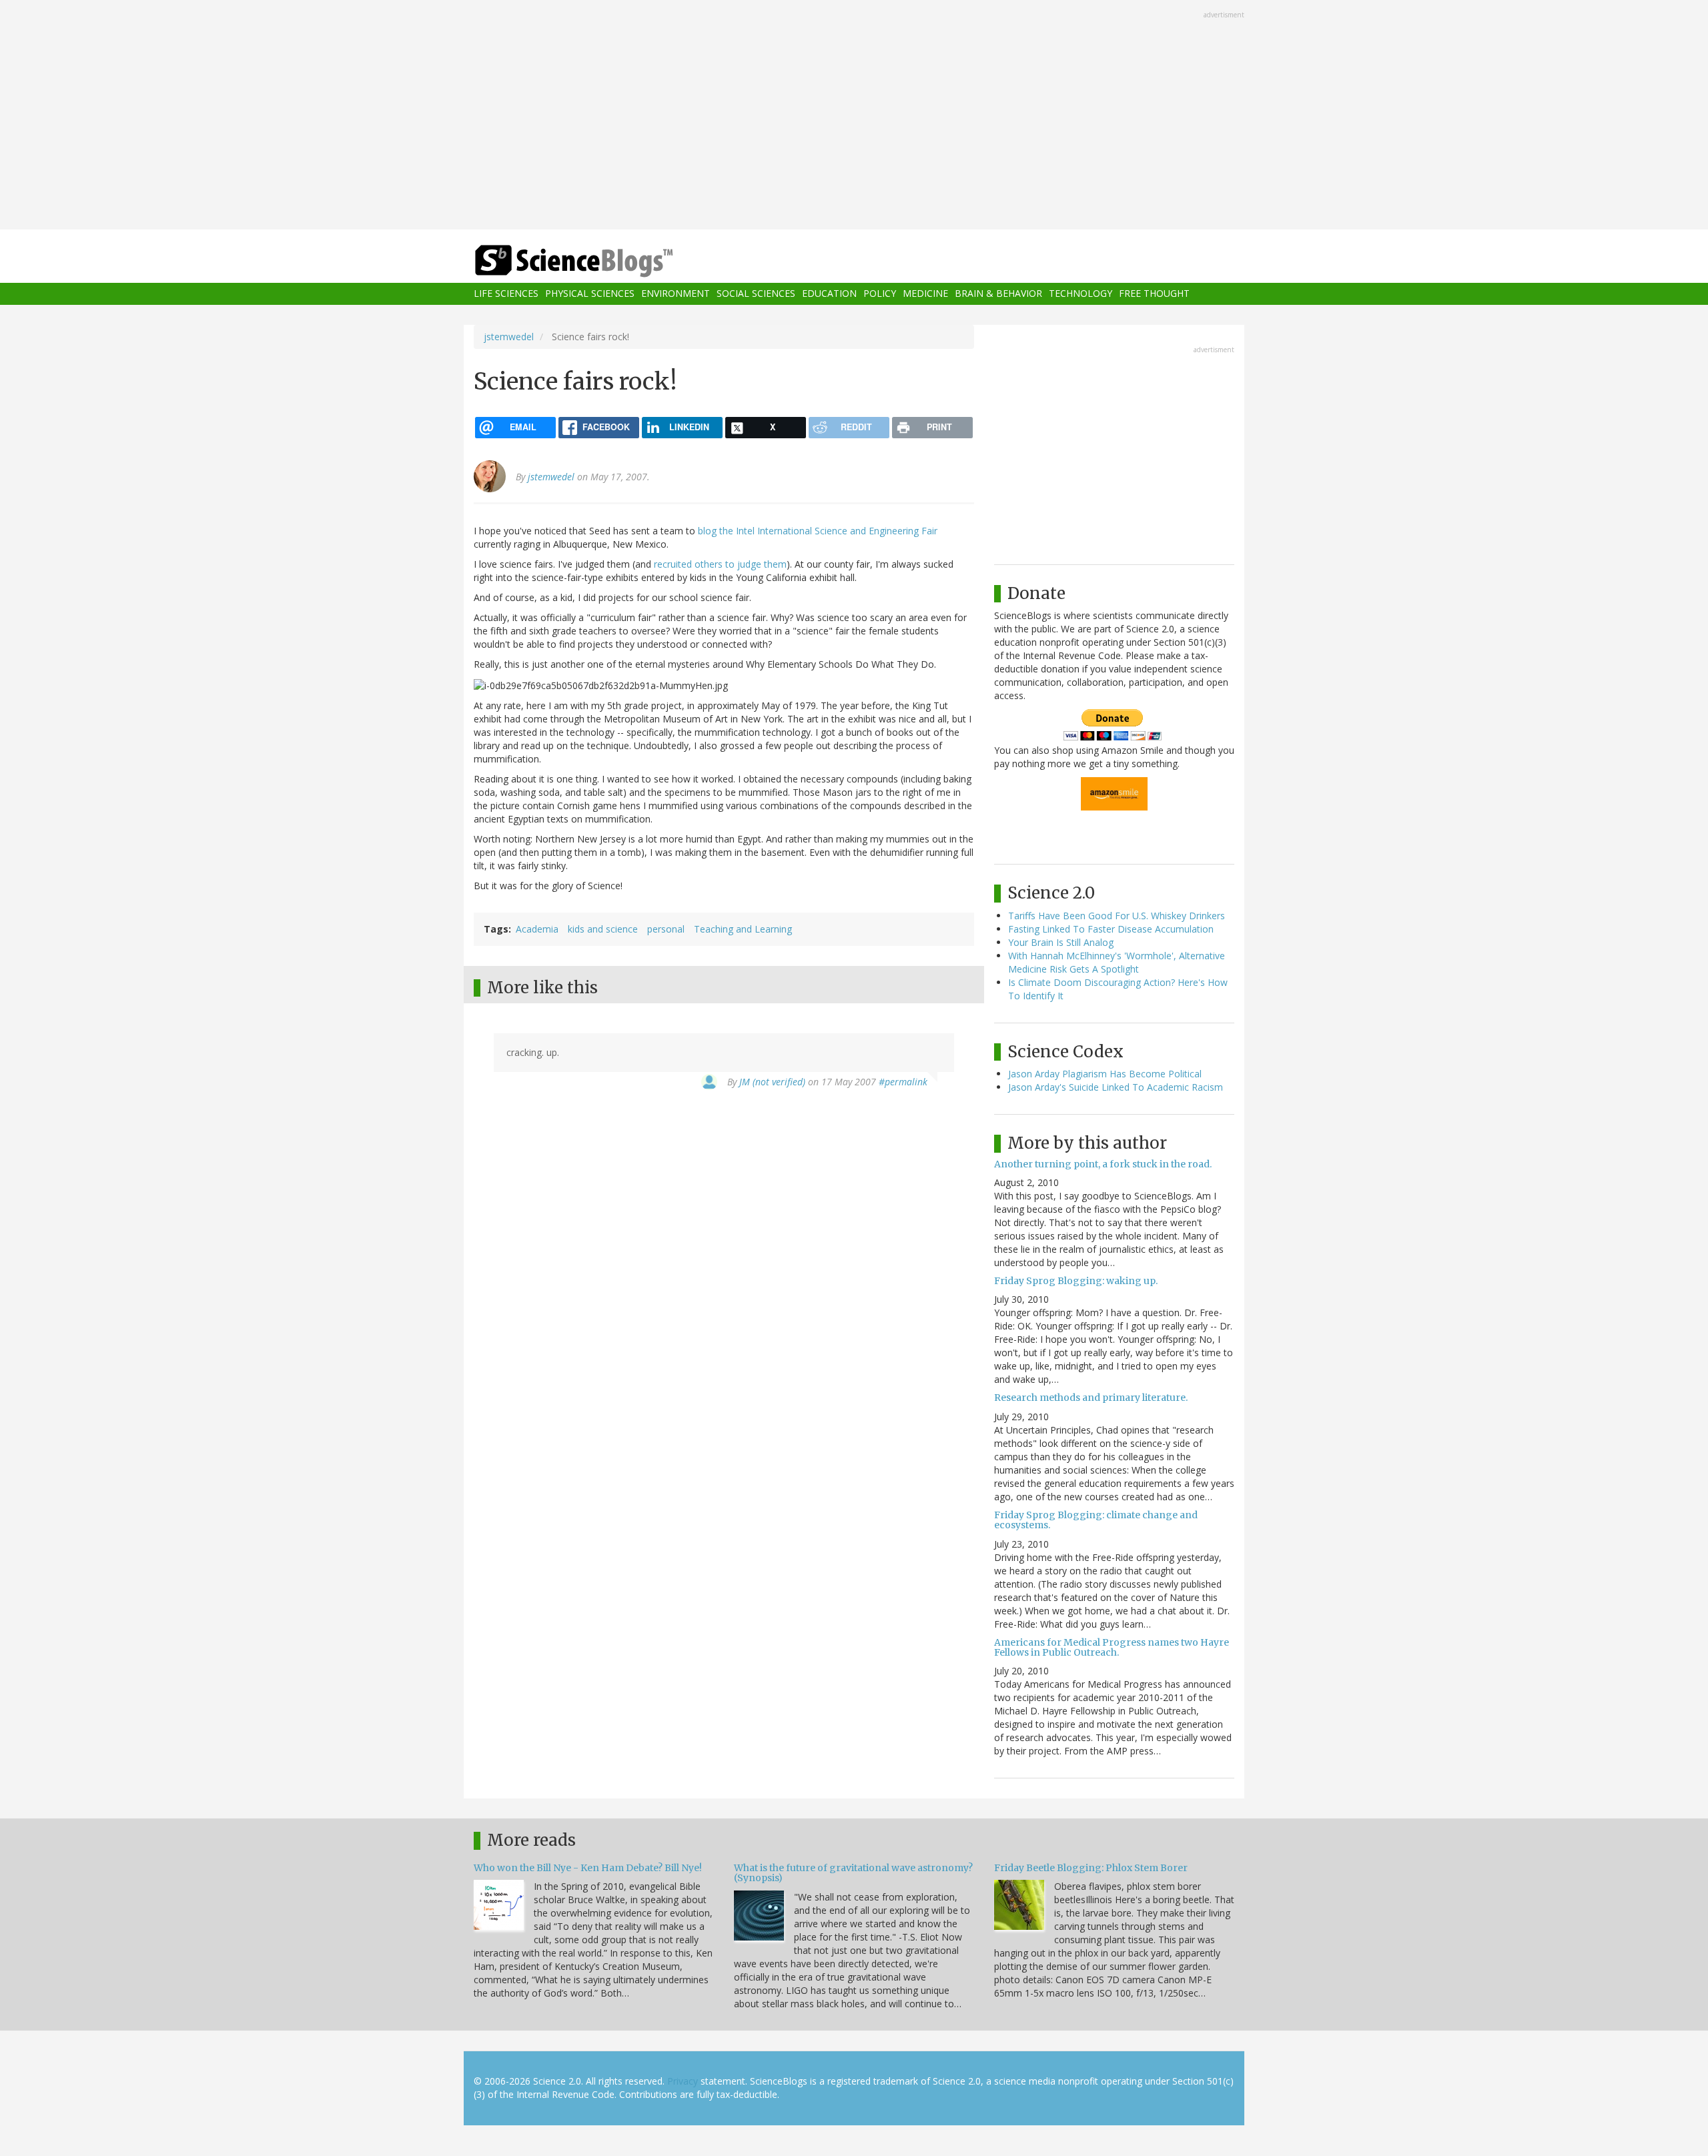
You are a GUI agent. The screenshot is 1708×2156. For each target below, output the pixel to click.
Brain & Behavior (998, 294)
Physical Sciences (590, 294)
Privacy (683, 2081)
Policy (880, 294)
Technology (1081, 294)
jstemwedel (509, 337)
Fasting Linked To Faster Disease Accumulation (1111, 929)
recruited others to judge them (720, 564)
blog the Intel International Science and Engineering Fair (818, 531)
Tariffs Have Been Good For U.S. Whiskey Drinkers (1117, 916)
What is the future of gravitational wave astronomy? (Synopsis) (853, 1873)
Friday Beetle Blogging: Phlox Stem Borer (1091, 1868)
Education (829, 294)
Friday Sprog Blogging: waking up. (1076, 1281)
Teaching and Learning (743, 929)
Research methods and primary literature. (1091, 1398)
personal (666, 929)
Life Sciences (506, 294)
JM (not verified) (772, 1082)
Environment (676, 294)
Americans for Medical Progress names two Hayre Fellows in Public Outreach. (1112, 1647)
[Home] (600, 261)
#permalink (903, 1082)
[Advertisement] (854, 116)
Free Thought (1154, 294)
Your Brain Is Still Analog (1061, 942)
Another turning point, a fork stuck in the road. (1103, 1164)
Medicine (925, 294)
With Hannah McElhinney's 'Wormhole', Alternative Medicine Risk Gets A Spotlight (1117, 962)
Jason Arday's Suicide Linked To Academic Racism (1116, 1087)
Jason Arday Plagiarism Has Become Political (1105, 1074)
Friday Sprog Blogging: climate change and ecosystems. (1096, 1520)
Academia (537, 929)
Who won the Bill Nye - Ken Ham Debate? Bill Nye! (588, 1868)
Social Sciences (756, 294)
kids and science (603, 929)
